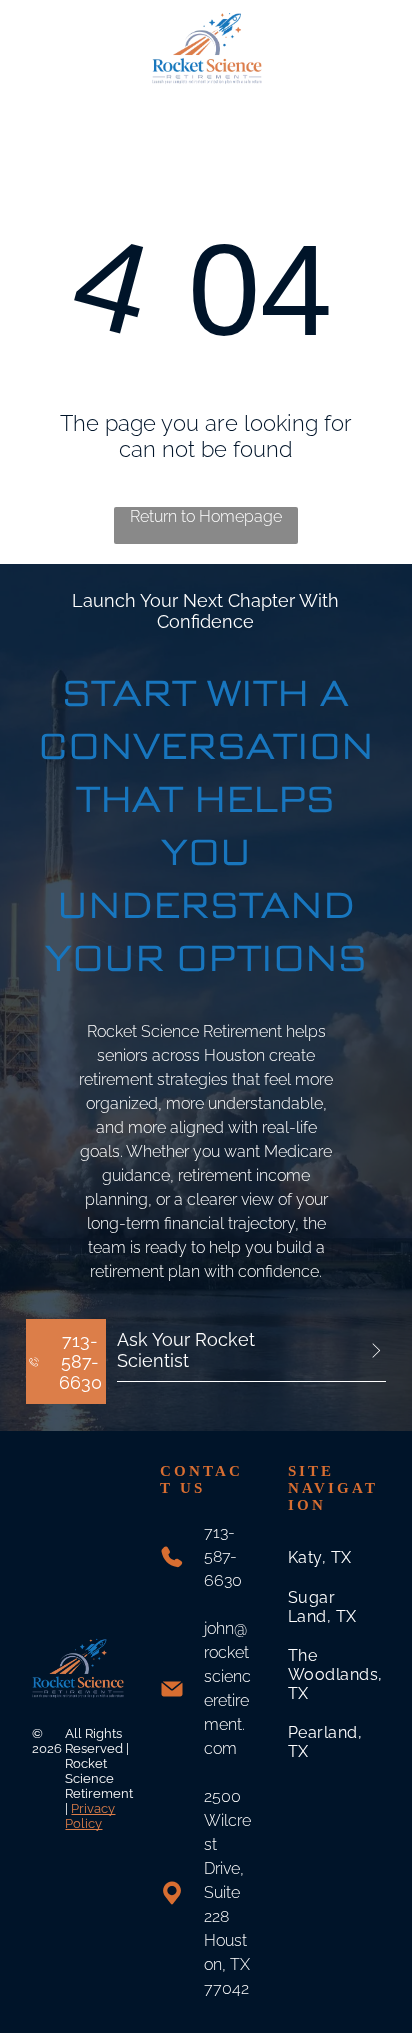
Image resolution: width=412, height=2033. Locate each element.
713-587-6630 (223, 1556)
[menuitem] (335, 1557)
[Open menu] (372, 47)
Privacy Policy (90, 1816)
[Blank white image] (40, 57)
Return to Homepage (206, 516)
